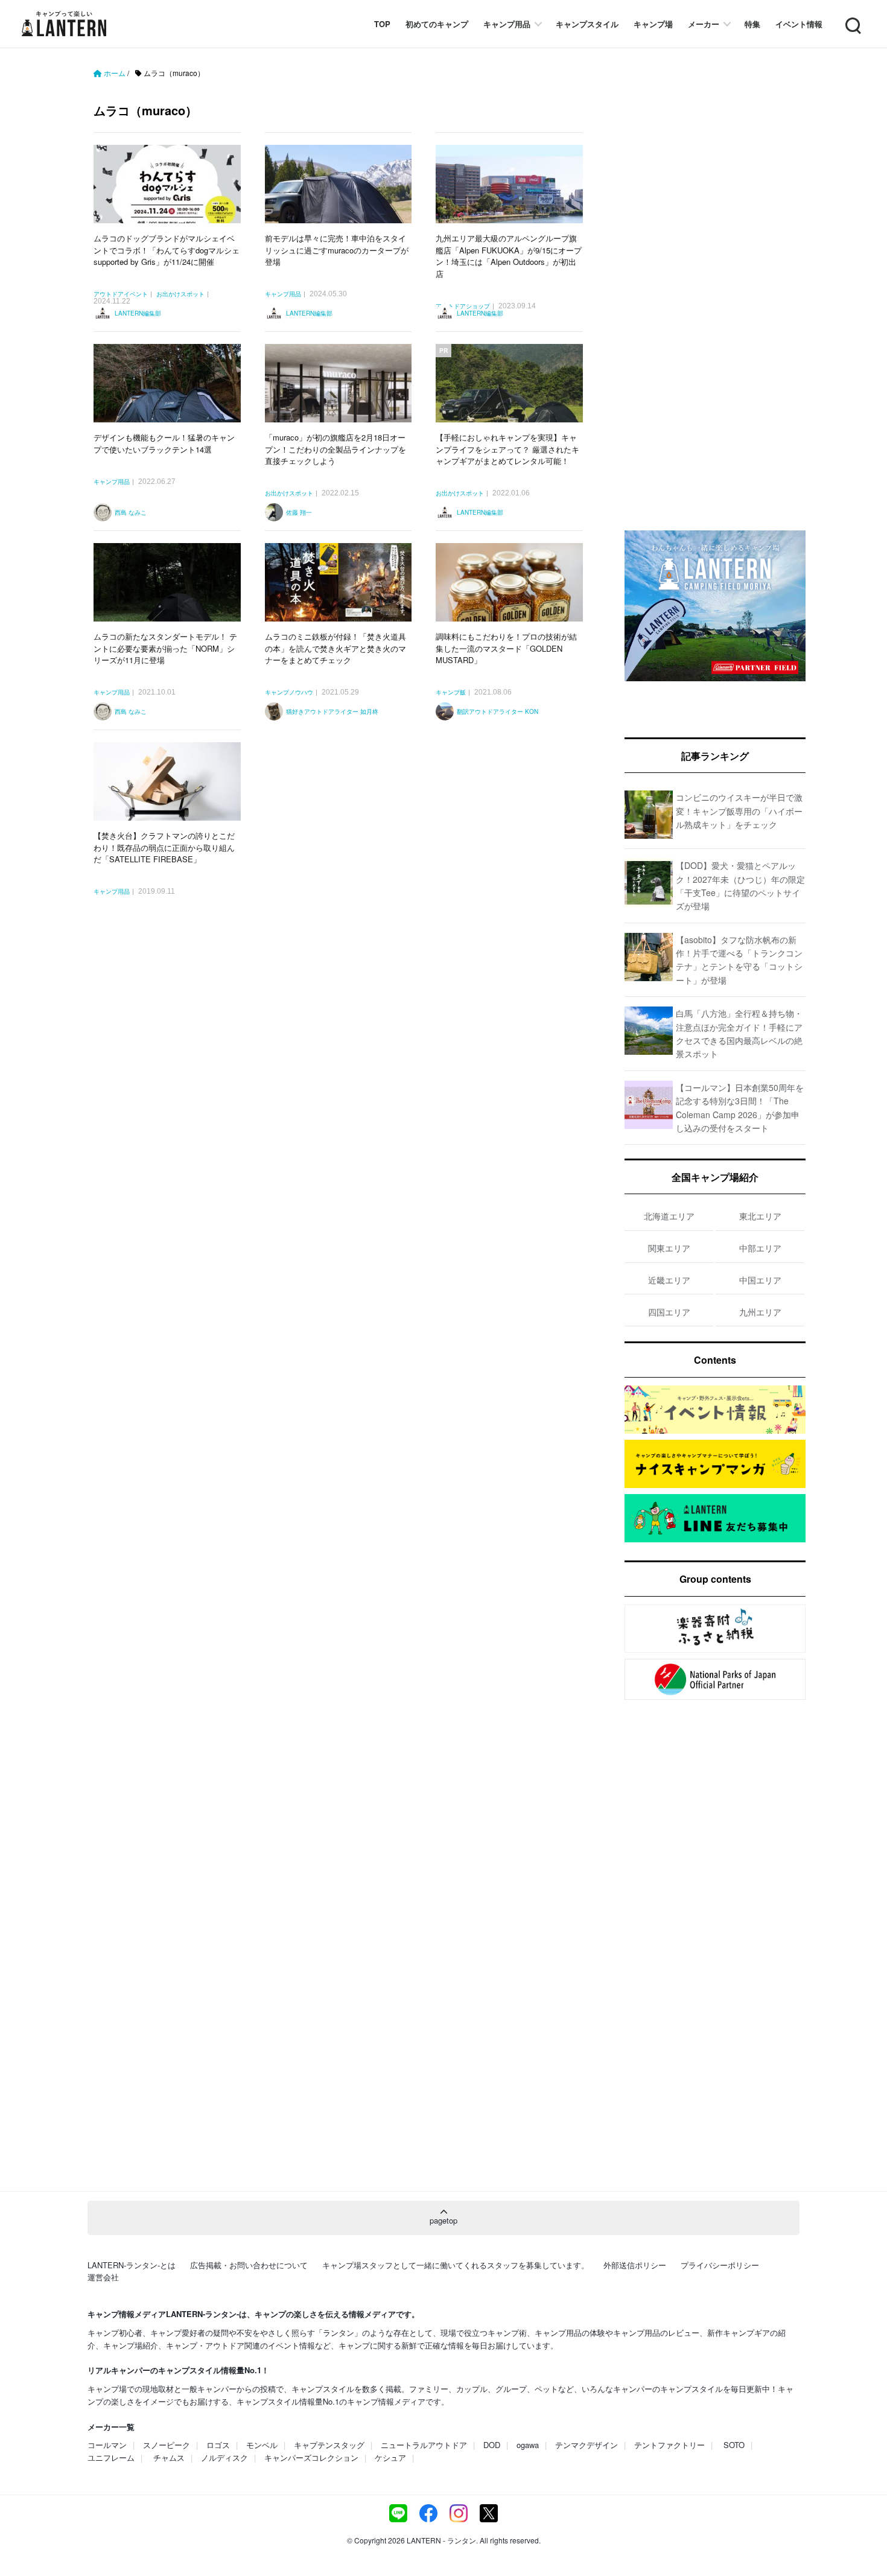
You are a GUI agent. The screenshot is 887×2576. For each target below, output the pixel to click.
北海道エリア (669, 1216)
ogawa (528, 2445)
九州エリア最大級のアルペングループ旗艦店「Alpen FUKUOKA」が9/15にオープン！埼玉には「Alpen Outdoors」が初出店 (509, 256)
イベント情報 (799, 24)
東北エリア (760, 1216)
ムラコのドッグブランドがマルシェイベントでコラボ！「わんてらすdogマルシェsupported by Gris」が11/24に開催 (167, 250)
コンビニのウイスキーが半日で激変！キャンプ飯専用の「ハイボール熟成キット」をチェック (739, 811)
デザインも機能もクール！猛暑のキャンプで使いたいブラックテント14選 (164, 443)
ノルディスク (224, 2457)
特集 (752, 24)
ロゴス (218, 2445)
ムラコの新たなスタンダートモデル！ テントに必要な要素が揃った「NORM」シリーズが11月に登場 (165, 648)
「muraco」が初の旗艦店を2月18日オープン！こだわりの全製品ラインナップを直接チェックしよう (335, 449)
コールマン (107, 2445)
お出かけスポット (180, 294)
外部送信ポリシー (635, 2265)
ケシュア (390, 2457)
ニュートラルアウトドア (424, 2445)
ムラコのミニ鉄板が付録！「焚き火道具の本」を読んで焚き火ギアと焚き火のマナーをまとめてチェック (335, 648)
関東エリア (669, 1248)
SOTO (734, 2445)
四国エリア (669, 1312)
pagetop (443, 2220)
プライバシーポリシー (720, 2265)
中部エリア (760, 1248)
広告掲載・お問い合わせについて (249, 2265)
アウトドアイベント (121, 294)
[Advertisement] (344, 1055)
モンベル (262, 2445)
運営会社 (103, 2277)
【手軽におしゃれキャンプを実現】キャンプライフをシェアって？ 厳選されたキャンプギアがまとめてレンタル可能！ (507, 449)
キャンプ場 (653, 24)
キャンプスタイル (587, 24)
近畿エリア (669, 1280)
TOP (382, 24)
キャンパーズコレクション (311, 2457)
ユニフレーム (111, 2457)
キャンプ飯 (451, 693)
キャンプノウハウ (289, 693)
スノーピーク (167, 2445)
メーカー (704, 24)
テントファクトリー (669, 2445)
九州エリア (760, 1312)
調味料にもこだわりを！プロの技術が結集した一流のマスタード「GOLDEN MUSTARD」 (506, 648)
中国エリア (760, 1280)
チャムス (169, 2457)
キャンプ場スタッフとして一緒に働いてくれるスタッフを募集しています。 (456, 2265)
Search (852, 18)
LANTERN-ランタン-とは (132, 2265)
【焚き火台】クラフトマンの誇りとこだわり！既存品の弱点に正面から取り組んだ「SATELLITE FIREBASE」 (164, 847)
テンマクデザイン (587, 2445)
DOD (492, 2445)
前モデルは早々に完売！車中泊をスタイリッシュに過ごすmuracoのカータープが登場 (337, 250)
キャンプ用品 (507, 24)
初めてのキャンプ (437, 24)
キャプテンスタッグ (329, 2445)
